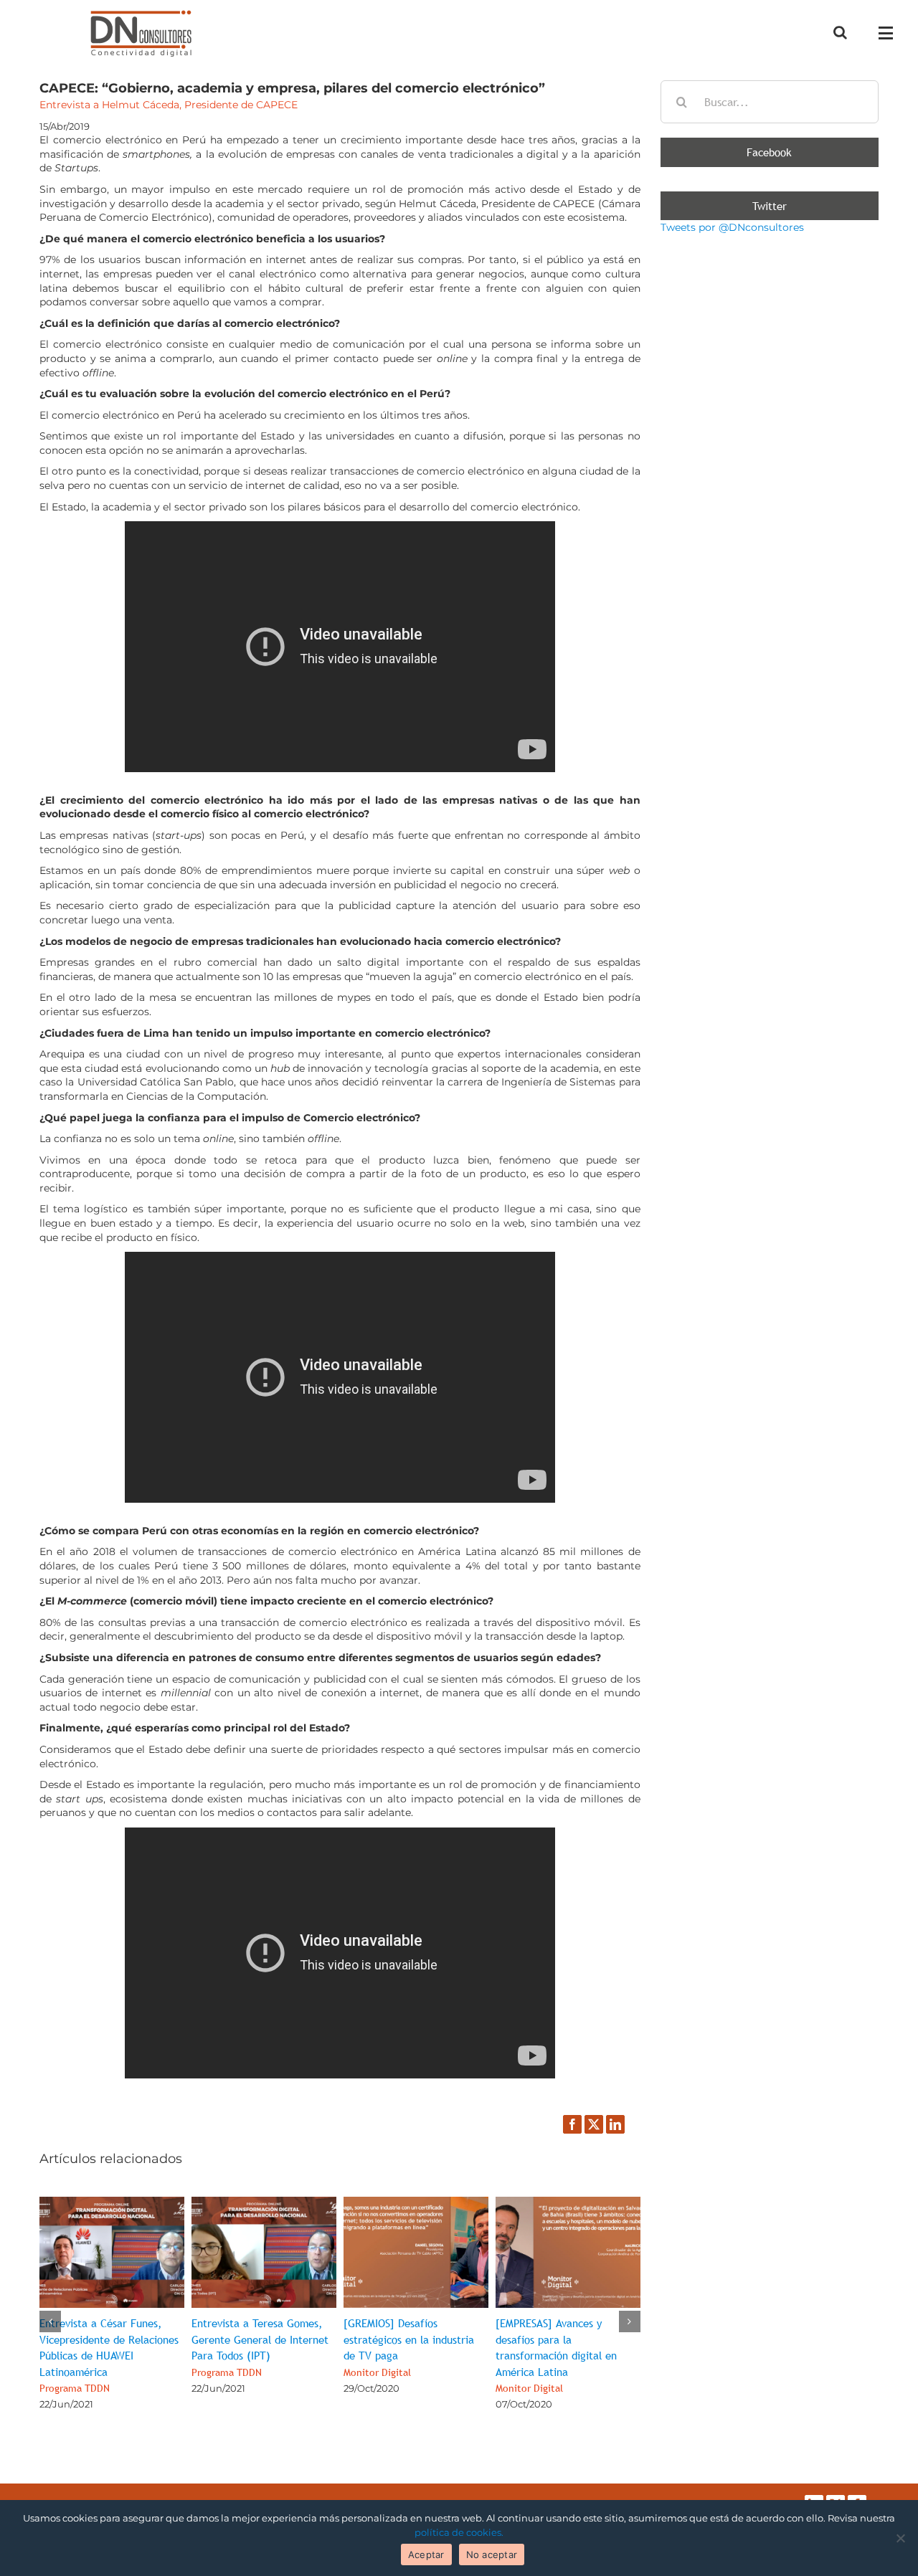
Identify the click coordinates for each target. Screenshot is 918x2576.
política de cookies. (459, 2532)
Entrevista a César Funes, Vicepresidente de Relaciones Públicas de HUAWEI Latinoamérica (109, 2355)
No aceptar (492, 2554)
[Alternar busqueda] (840, 32)
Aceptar (426, 2554)
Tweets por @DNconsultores (732, 227)
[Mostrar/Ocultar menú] (890, 33)
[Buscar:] (770, 101)
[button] (50, 2321)
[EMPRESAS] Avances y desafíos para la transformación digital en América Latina (556, 2355)
